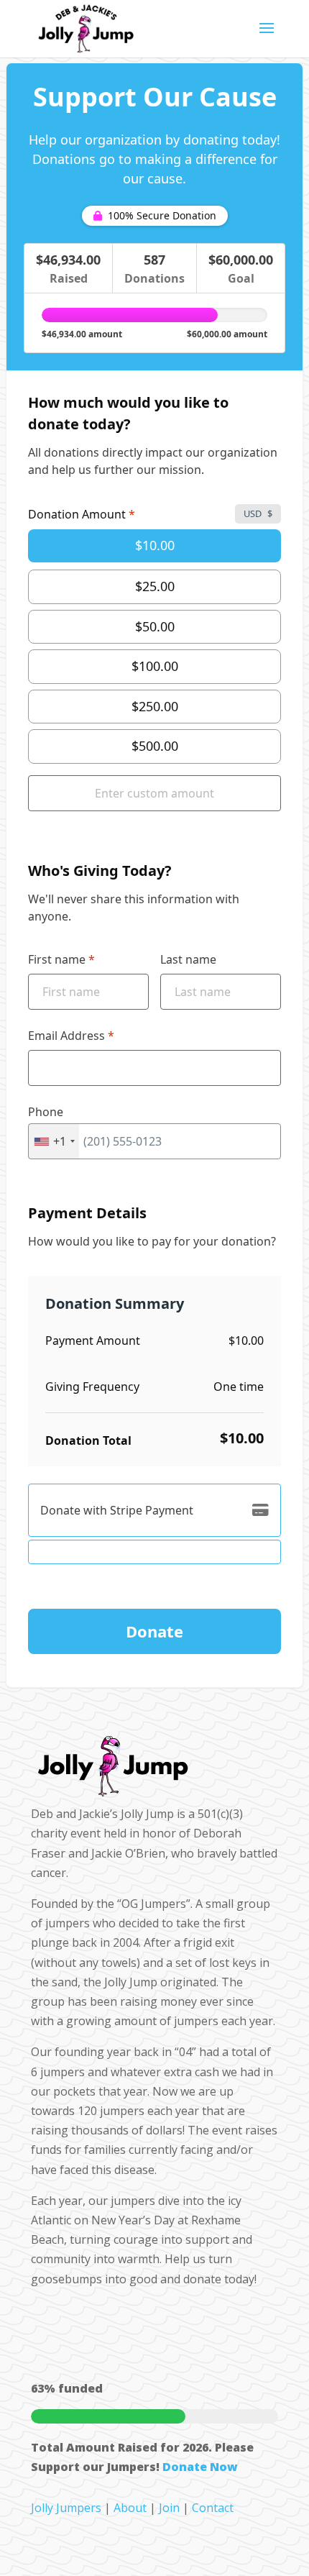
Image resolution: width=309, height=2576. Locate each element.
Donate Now (200, 2467)
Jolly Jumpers (66, 2508)
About (130, 2508)
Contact (213, 2508)
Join (169, 2508)
